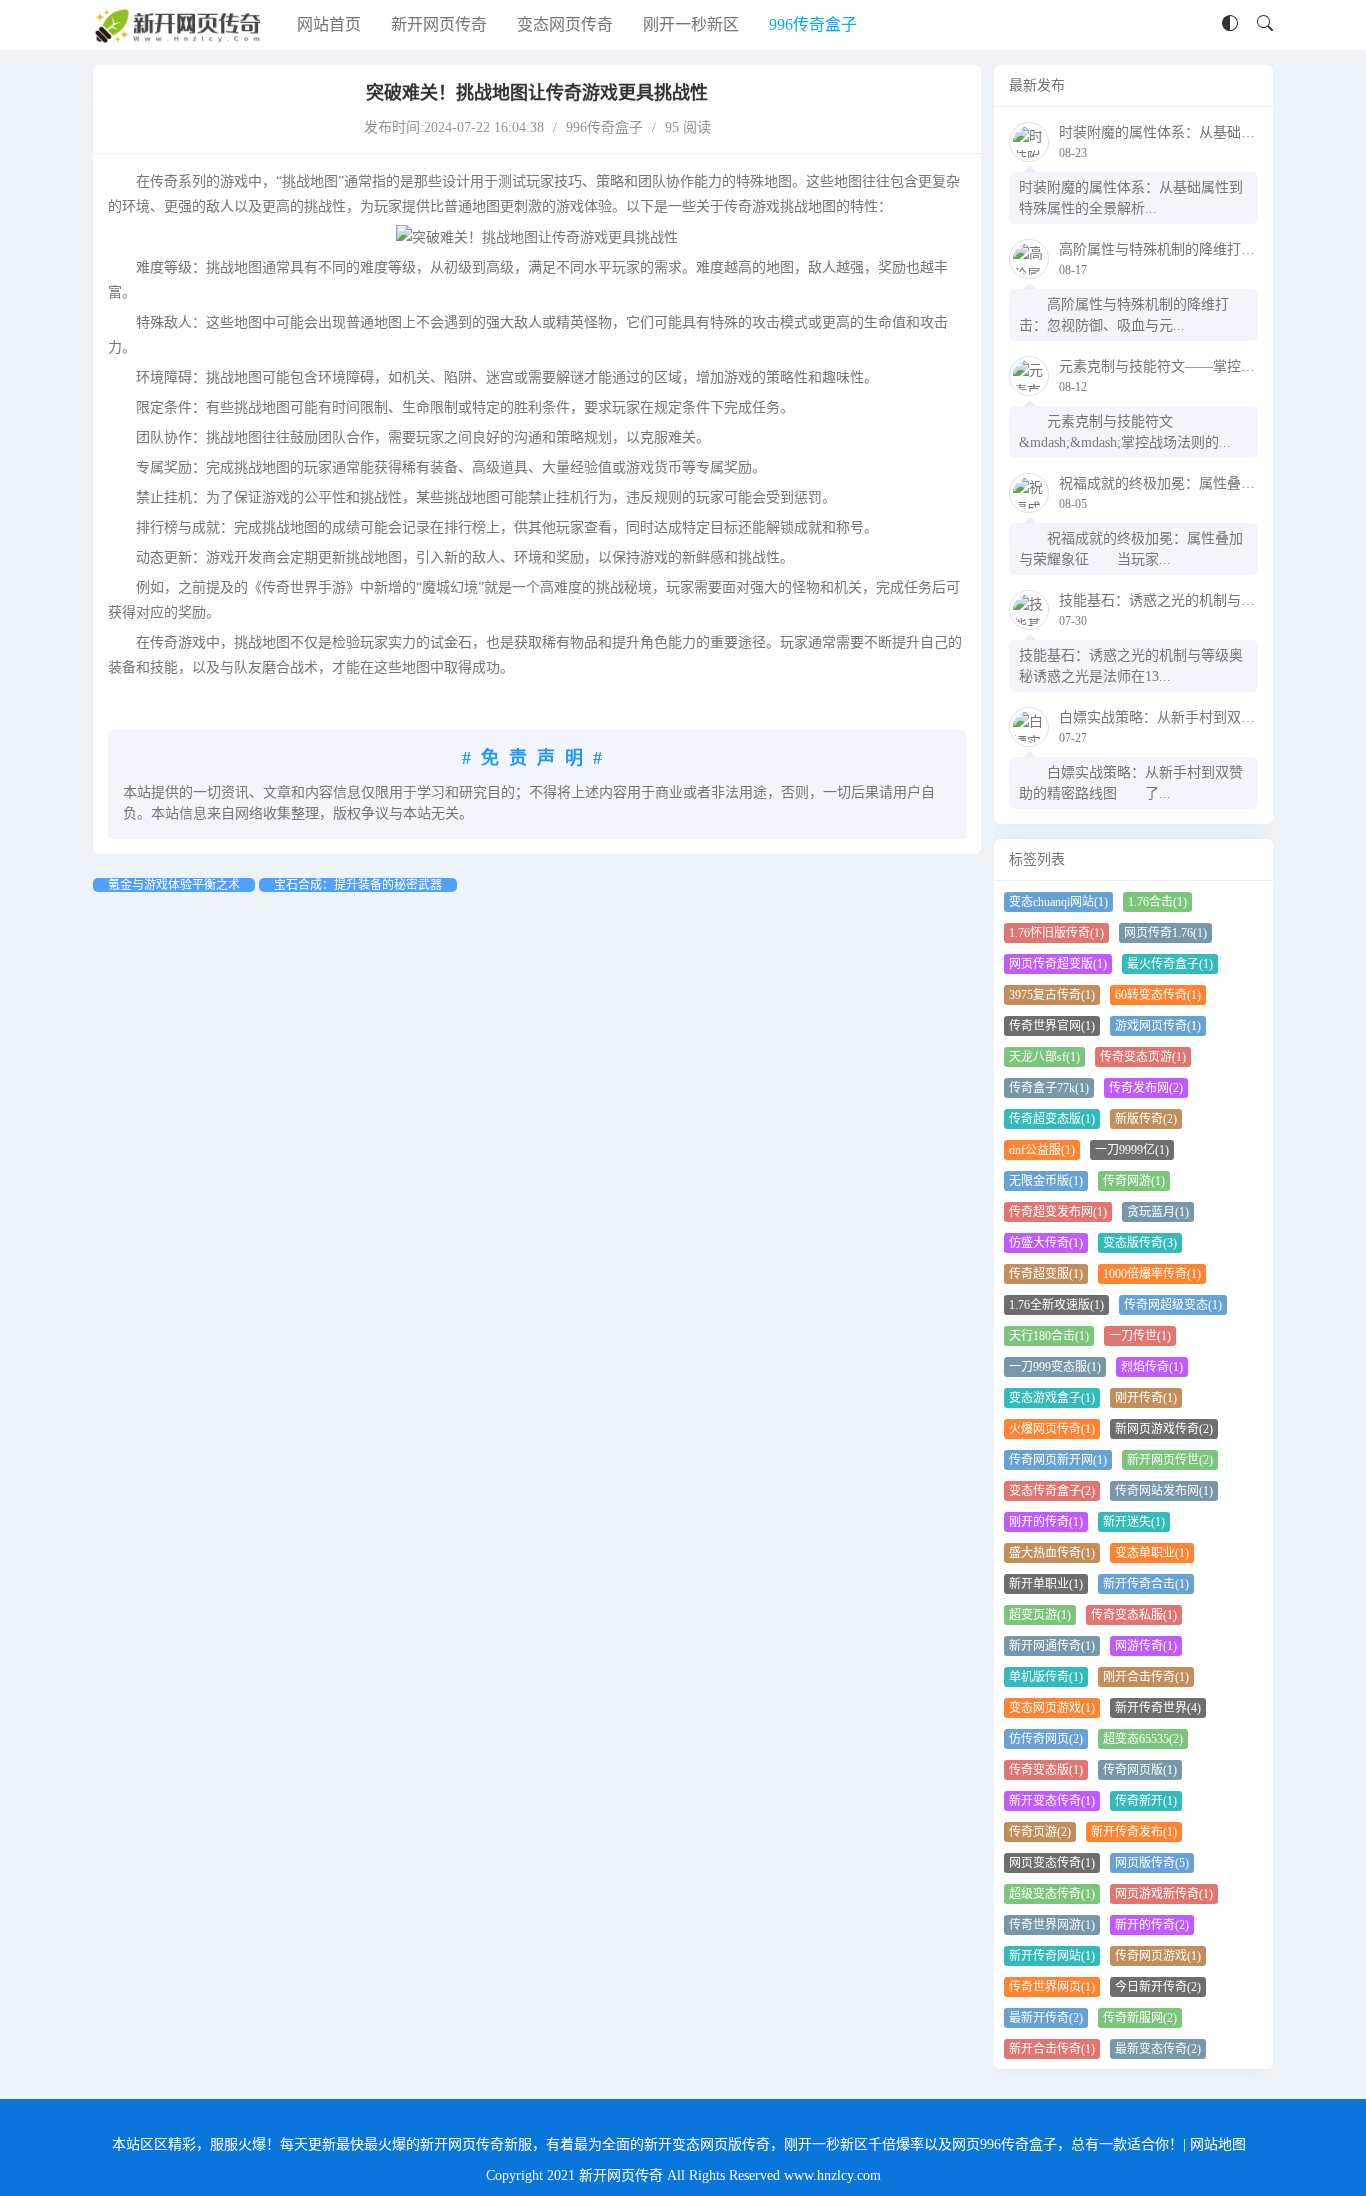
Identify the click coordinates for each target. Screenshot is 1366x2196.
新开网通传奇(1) (1052, 1646)
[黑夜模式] (1230, 24)
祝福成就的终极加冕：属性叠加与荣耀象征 (1192, 483)
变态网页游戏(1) (1052, 1708)
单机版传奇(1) (1046, 1677)
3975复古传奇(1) (1052, 995)
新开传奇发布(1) (1134, 1832)
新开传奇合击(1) (1146, 1584)
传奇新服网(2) (1140, 2018)
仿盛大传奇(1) (1046, 1243)
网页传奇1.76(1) (1165, 933)
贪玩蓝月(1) (1158, 1212)
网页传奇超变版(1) (1058, 964)
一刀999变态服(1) (1055, 1367)
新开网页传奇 (439, 24)
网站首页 (329, 24)
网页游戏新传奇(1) (1164, 1894)
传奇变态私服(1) (1134, 1615)
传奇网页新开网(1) (1058, 1460)
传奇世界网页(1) (1052, 1987)
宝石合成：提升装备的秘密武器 (358, 885)
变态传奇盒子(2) (1052, 1491)
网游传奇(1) (1146, 1646)
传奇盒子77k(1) (1049, 1088)
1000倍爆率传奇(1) (1152, 1274)
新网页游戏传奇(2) (1164, 1429)
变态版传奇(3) (1140, 1243)
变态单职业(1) (1152, 1553)
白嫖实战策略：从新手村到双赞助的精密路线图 (1206, 717)
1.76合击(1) (1157, 902)
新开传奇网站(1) (1052, 1956)
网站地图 (1218, 2144)
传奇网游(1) (1134, 1181)
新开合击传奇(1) (1052, 2049)
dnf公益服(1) (1042, 1150)
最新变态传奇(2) (1158, 2049)
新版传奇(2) (1146, 1119)
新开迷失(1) (1134, 1522)
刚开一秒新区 (691, 24)
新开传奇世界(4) (1158, 1708)
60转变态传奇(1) (1158, 995)
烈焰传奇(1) (1152, 1367)
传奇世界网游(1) (1052, 1925)
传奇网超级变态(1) (1173, 1305)
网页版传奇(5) (1152, 1863)
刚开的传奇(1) (1046, 1522)
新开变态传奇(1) (1052, 1801)
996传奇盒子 (813, 24)
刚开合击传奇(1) (1146, 1677)
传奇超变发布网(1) (1058, 1212)
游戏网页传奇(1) (1158, 1026)
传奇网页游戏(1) (1158, 1956)
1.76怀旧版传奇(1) (1056, 933)
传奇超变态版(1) (1052, 1119)
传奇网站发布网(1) (1164, 1491)
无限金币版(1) (1046, 1181)
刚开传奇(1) (1146, 1398)
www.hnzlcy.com (832, 2175)
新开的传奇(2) (1152, 1925)
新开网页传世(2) (1170, 1460)
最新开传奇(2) (1046, 2018)
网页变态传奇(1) (1052, 1863)
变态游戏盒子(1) (1052, 1398)
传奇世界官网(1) (1052, 1026)
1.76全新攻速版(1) (1056, 1305)
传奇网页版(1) (1140, 1770)
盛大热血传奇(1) (1052, 1553)
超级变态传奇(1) (1052, 1894)
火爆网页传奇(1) (1052, 1429)
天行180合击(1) (1049, 1336)
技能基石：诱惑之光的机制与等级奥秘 (1178, 600)
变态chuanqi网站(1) (1058, 902)
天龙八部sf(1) (1044, 1057)
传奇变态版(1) (1046, 1770)
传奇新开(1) (1146, 1801)
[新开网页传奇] (180, 25)
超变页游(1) (1040, 1615)
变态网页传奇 (565, 24)
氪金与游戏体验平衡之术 (174, 885)
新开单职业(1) (1046, 1584)
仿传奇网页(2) (1046, 1739)
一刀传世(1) (1140, 1336)
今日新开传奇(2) (1158, 1987)
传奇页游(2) (1040, 1832)
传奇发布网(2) (1146, 1088)
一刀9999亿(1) (1132, 1150)
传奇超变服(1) (1046, 1274)
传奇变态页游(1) (1143, 1057)
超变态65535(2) (1143, 1739)
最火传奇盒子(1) (1170, 964)
